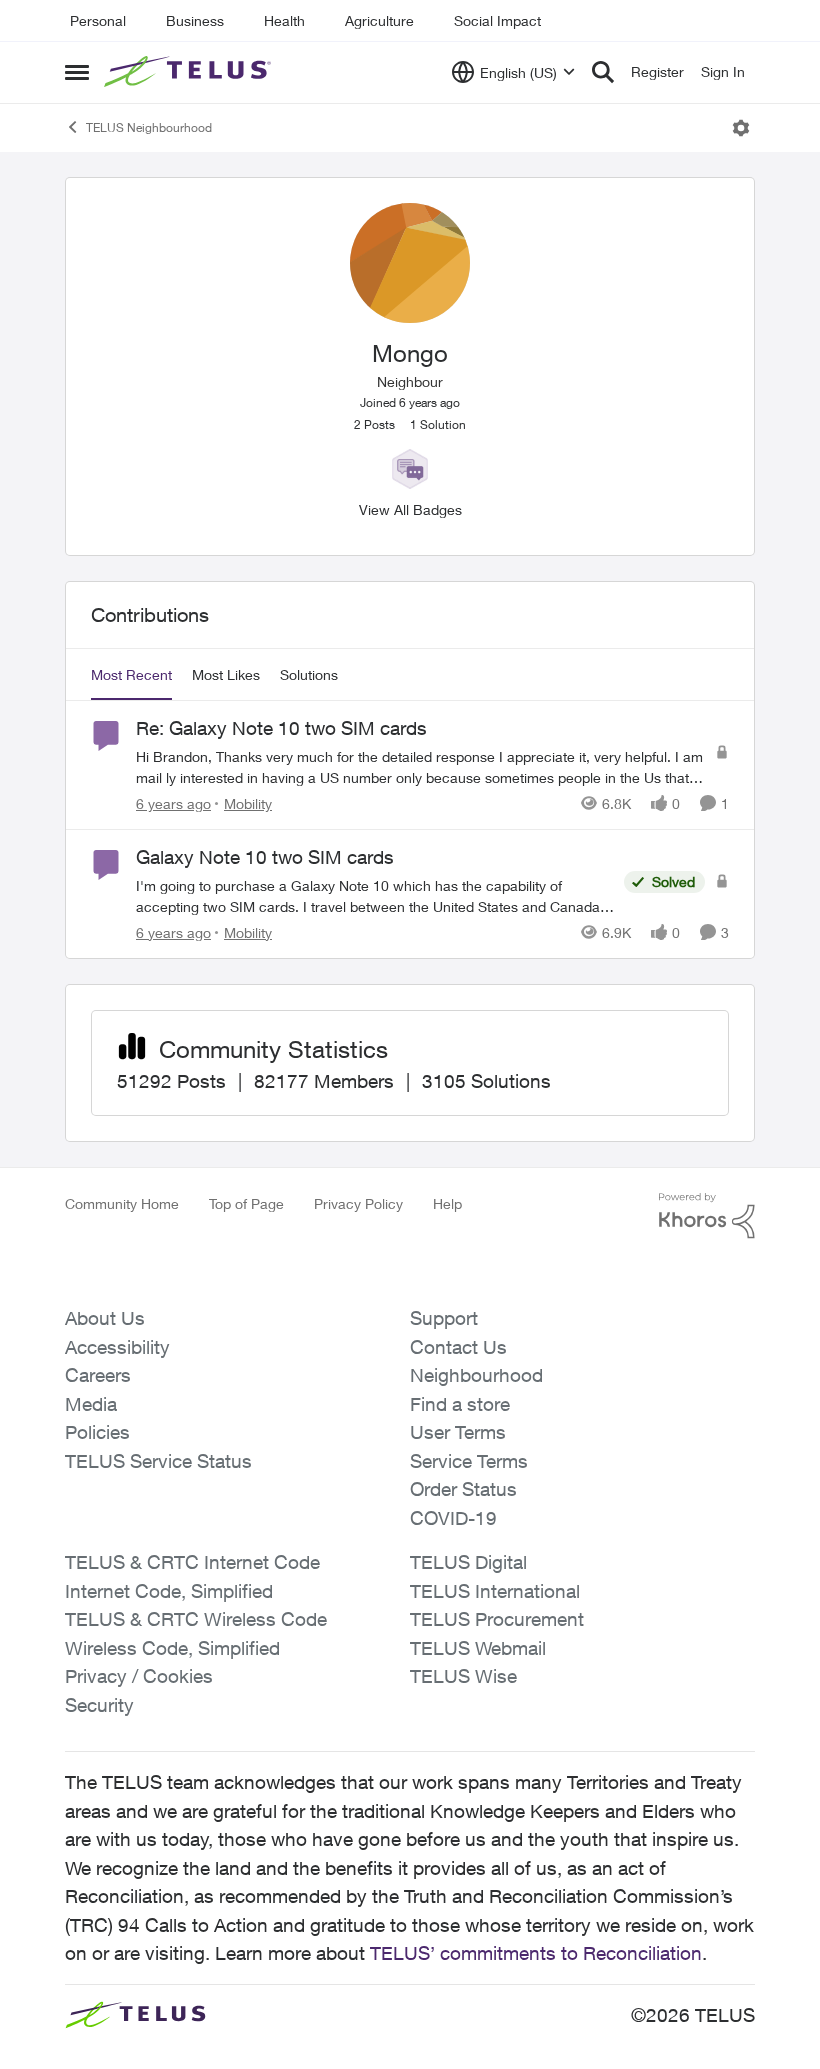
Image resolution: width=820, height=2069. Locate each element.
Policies (97, 1432)
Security (99, 1705)
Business (195, 20)
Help (447, 1203)
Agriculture (379, 20)
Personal (98, 20)
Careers (98, 1375)
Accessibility (117, 1347)
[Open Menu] (741, 128)
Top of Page (246, 1203)
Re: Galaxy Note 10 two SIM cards (281, 728)
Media (91, 1404)
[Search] (603, 72)
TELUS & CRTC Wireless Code (196, 1619)
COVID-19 (453, 1518)
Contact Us (458, 1347)
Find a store (460, 1404)
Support (444, 1318)
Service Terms (469, 1461)
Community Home (122, 1203)
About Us (105, 1318)
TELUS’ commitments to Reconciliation (536, 1953)
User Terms (458, 1432)
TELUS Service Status (158, 1461)
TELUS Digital (468, 1562)
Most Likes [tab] (226, 674)
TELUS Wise (463, 1676)
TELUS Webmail (478, 1648)
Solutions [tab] (309, 674)
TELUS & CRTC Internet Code (192, 1562)
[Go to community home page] (190, 72)
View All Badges (410, 509)
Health (284, 20)
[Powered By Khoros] (707, 1216)
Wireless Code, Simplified (172, 1648)
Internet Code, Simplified (169, 1591)
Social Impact (497, 20)
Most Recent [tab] (131, 674)
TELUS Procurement (497, 1619)
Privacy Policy (358, 1203)
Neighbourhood (476, 1375)
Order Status (463, 1489)
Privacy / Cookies (139, 1676)
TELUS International (495, 1591)
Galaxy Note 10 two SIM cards (265, 857)
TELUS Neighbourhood (149, 127)
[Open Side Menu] (77, 72)
